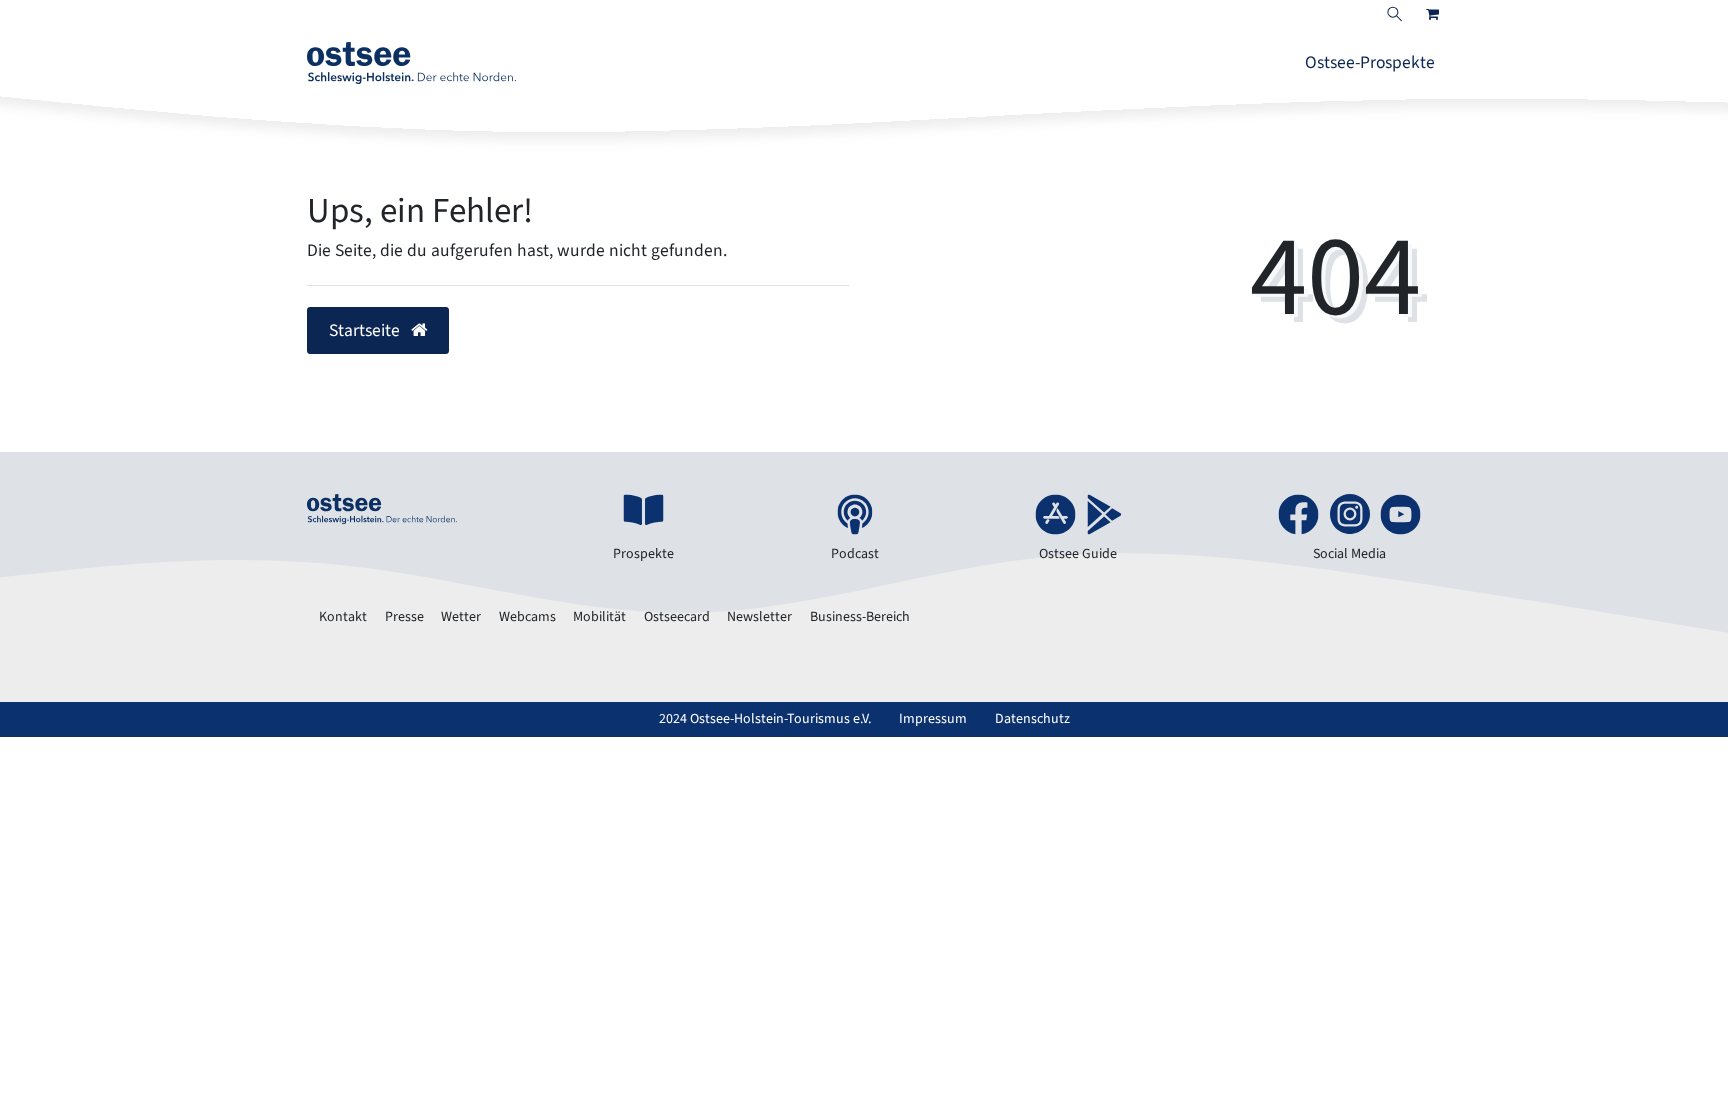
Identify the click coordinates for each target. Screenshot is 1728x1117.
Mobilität (599, 617)
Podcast (855, 554)
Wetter (461, 617)
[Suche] (1395, 15)
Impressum (933, 719)
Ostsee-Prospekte (1370, 62)
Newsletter (759, 617)
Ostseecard (677, 617)
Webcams (527, 617)
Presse (404, 617)
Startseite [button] (366, 330)
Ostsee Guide (1078, 554)
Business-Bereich (860, 617)
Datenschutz (1032, 719)
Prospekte (643, 554)
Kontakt (343, 617)
